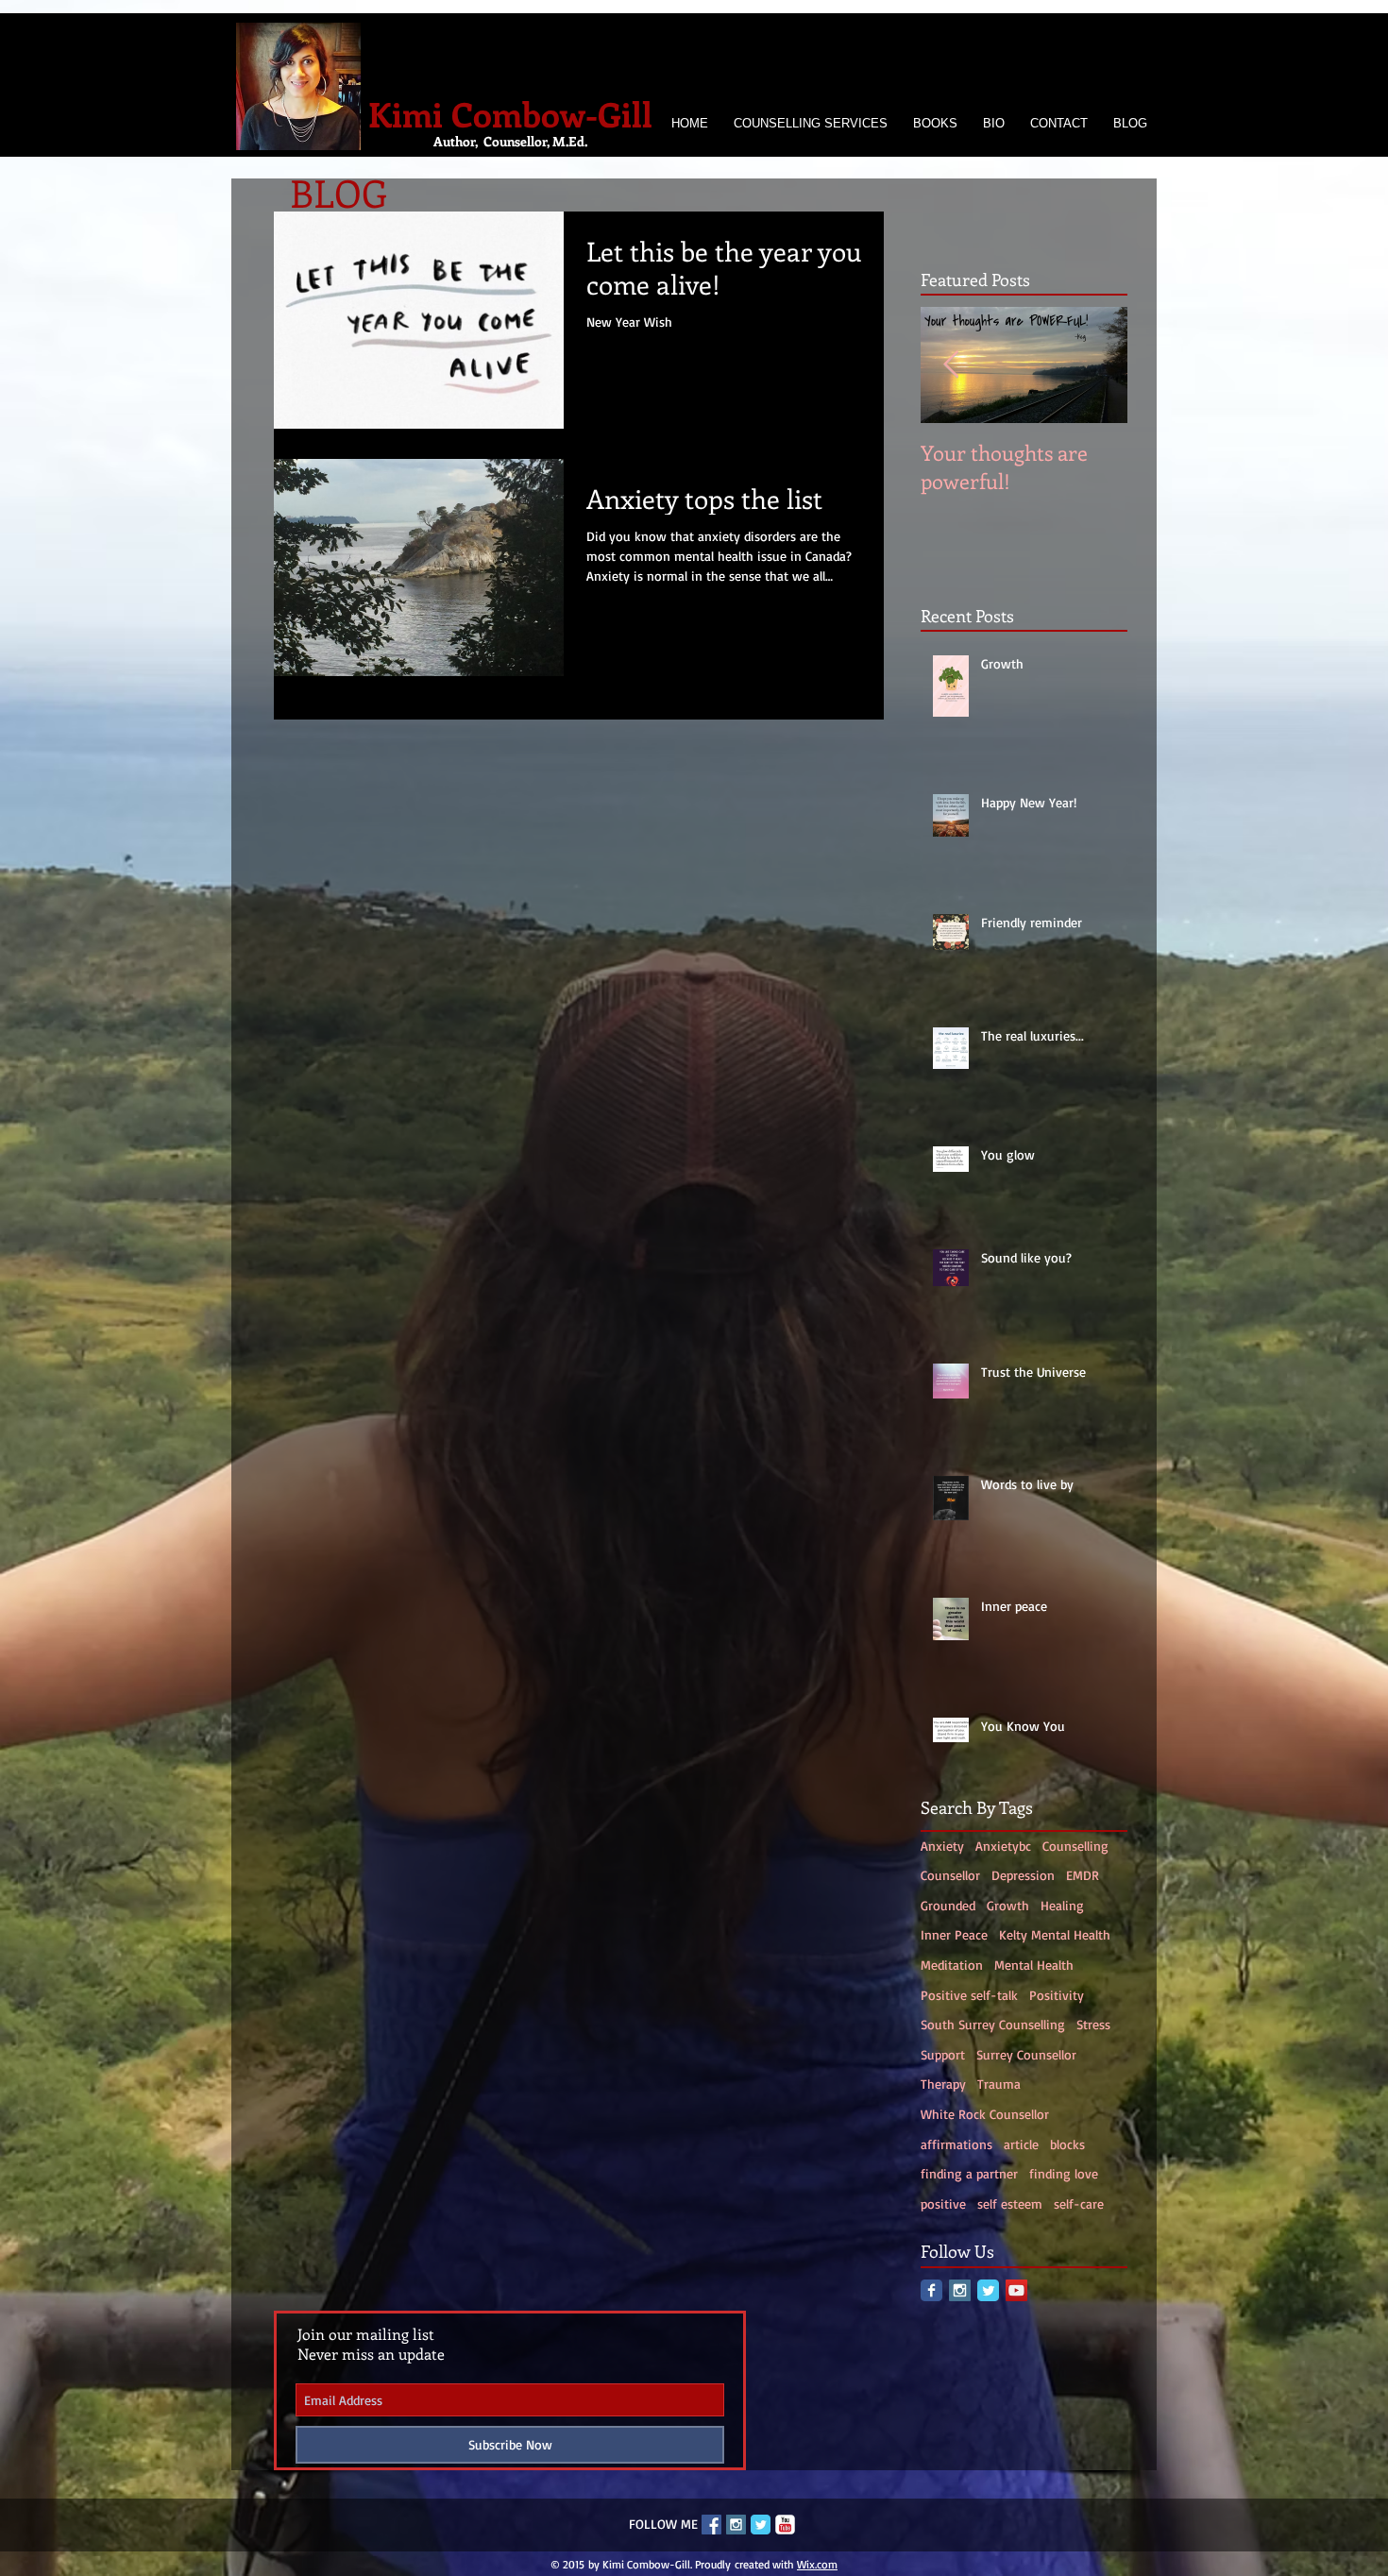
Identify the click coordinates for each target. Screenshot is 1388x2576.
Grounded (948, 1905)
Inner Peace (954, 1934)
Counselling (1075, 1846)
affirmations (956, 2144)
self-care (1079, 2203)
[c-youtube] (785, 2525)
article (1021, 2144)
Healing (1062, 1905)
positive (943, 2203)
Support (943, 2054)
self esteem (1010, 2203)
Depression (1023, 1875)
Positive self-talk (969, 1995)
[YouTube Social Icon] (1016, 2290)
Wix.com (817, 2564)
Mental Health (1034, 1965)
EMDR (1083, 1875)
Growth (1008, 1905)
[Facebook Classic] (931, 2290)
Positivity (1057, 1995)
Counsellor (950, 1875)
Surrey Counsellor (1026, 2054)
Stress (1093, 2024)
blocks (1067, 2144)
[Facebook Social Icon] (711, 2525)
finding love (1064, 2173)
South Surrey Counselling (993, 2024)
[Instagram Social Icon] (960, 2290)
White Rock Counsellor (985, 2114)
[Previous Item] (951, 365)
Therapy (943, 2084)
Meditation (952, 1965)
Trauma (999, 2084)
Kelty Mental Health (1055, 1934)
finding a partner (969, 2173)
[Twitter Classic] (988, 2290)
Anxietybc (1003, 1846)
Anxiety (942, 1846)
